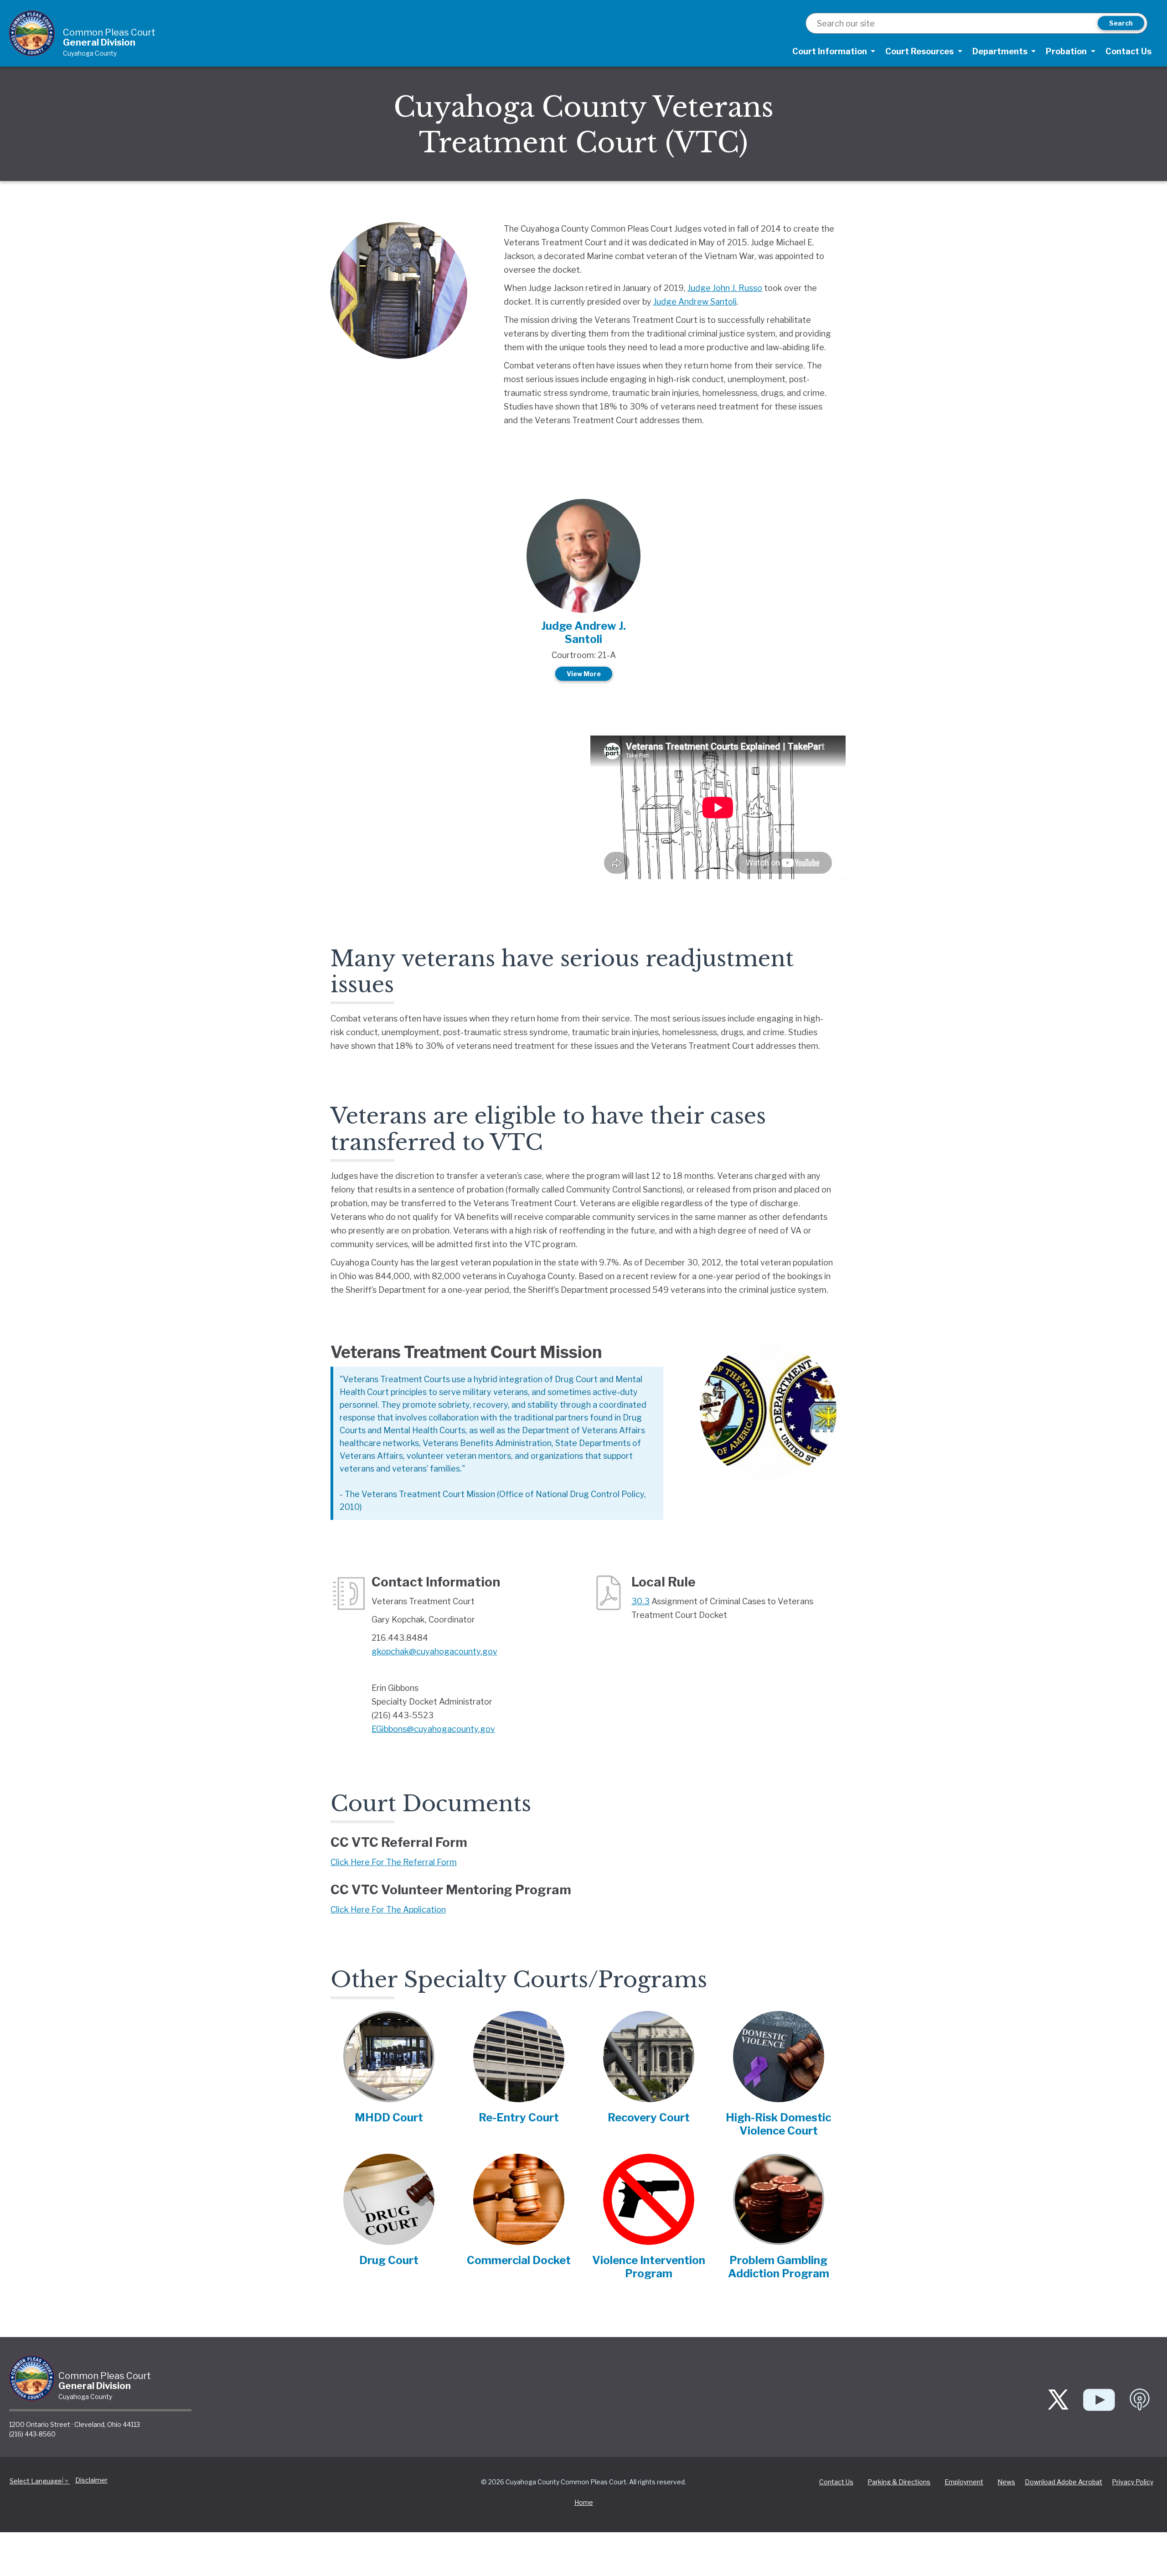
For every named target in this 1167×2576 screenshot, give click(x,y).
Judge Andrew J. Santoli (583, 632)
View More (584, 674)
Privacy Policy (1133, 2482)
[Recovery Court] (649, 2060)
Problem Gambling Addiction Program (779, 2267)
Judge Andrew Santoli (695, 302)
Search (1121, 23)
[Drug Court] (389, 2203)
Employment (964, 2482)
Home (584, 2502)
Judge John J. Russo (725, 288)
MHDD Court (389, 2117)
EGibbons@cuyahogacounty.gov (433, 1729)
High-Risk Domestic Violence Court (778, 2124)
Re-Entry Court (519, 2117)
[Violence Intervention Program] (649, 2203)
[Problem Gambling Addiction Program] (779, 2203)
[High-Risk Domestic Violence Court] (779, 2060)
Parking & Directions (899, 2482)
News (1006, 2482)
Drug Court (389, 2260)
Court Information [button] (831, 51)
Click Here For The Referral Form (394, 1862)
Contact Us (1128, 51)
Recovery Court (649, 2117)
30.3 (640, 1601)
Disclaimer (91, 2480)
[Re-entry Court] (519, 2060)
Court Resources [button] (920, 51)
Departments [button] (1001, 51)
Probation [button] (1067, 51)
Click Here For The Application (388, 1910)
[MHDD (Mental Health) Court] (389, 2060)
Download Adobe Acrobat (1064, 2482)
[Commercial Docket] (519, 2203)
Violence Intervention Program (649, 2267)
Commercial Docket (519, 2260)
